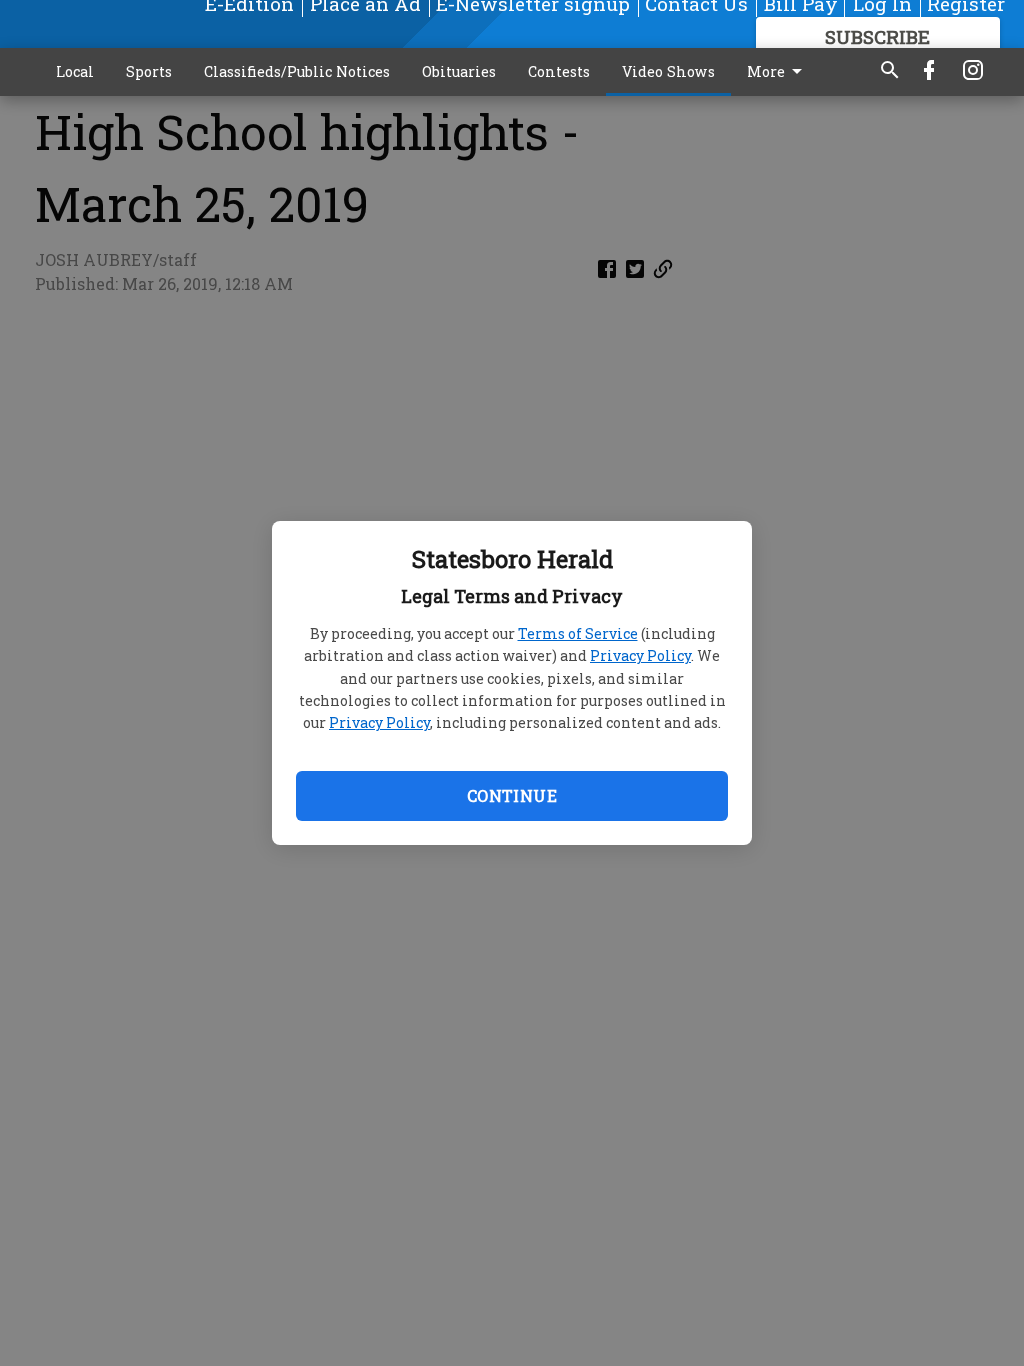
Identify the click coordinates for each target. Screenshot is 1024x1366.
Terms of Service (578, 633)
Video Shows (668, 71)
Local (75, 71)
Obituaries (459, 71)
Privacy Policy (640, 655)
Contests (559, 71)
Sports (149, 71)
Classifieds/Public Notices (297, 71)
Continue (512, 795)
